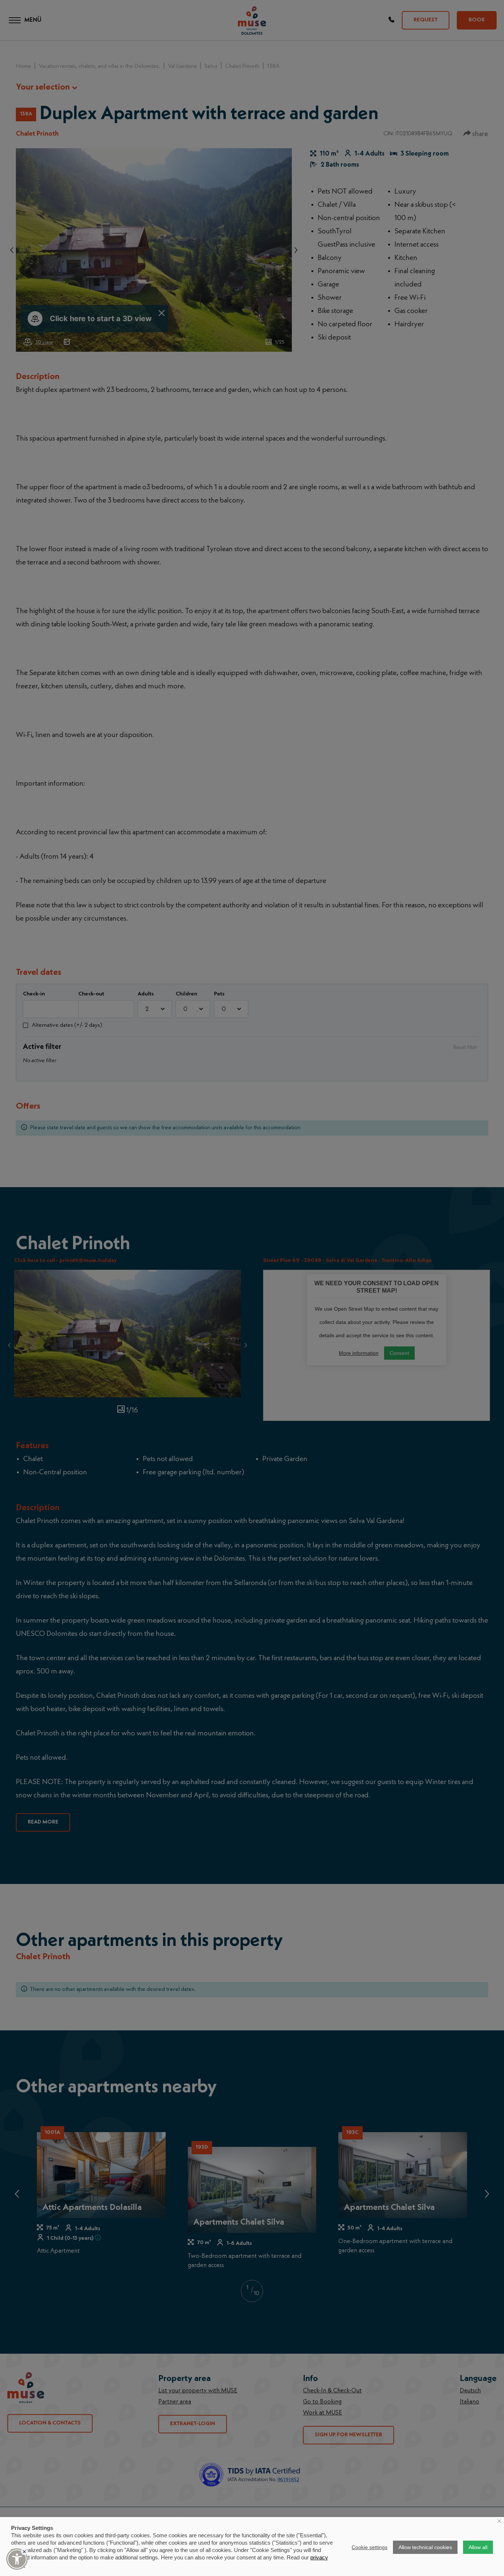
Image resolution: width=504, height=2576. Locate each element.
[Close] (24, 2552)
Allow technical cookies (425, 2547)
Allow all (478, 2547)
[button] (17, 2559)
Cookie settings (370, 2547)
